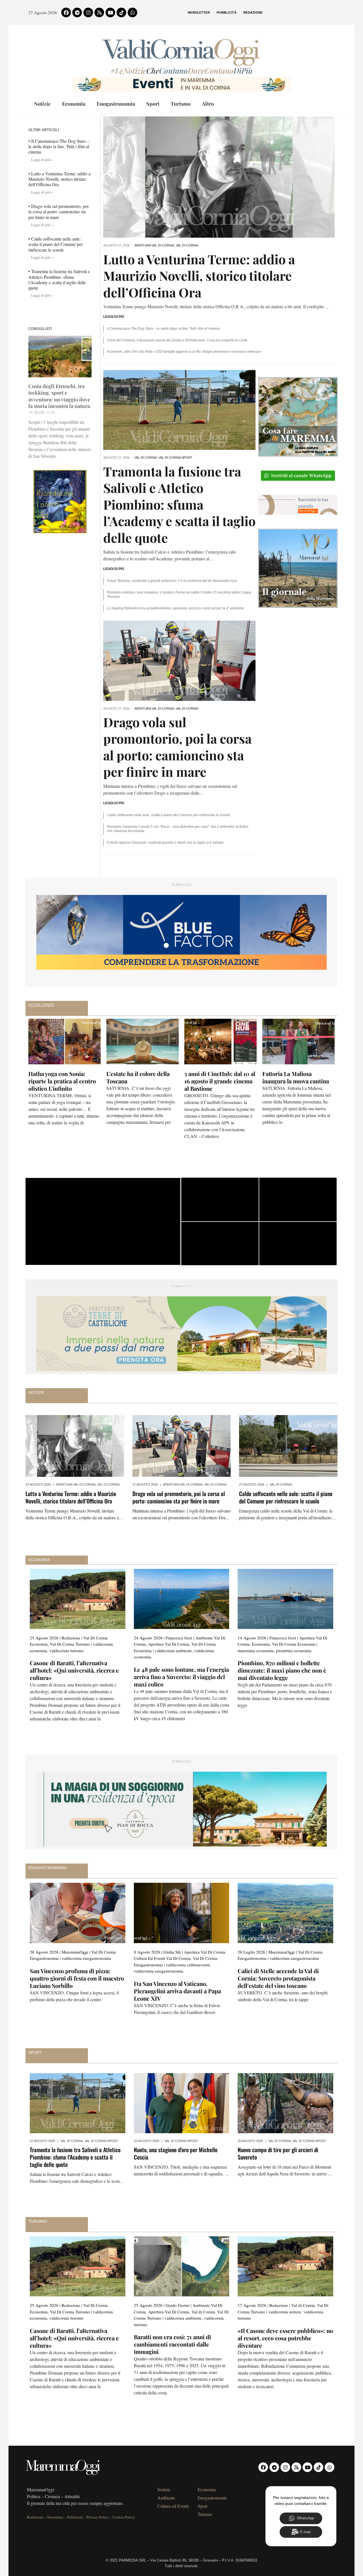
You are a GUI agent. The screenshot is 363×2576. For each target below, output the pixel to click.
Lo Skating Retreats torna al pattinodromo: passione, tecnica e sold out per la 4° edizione (175, 608)
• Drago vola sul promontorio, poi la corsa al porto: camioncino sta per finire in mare (58, 211)
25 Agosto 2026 (44, 1638)
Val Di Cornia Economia (294, 1644)
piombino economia (294, 1650)
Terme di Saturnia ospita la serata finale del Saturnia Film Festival (219, 1081)
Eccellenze (41, 1005)
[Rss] (99, 12)
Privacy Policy (98, 2517)
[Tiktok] (121, 12)
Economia (74, 104)
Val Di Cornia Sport (175, 458)
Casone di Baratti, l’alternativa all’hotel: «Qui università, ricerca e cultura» (74, 1670)
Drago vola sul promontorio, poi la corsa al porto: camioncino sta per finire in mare (177, 747)
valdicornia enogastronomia (86, 1958)
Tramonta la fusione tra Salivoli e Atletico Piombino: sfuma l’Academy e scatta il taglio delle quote (179, 504)
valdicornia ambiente (173, 1650)
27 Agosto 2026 (38, 1484)
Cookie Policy (124, 2517)
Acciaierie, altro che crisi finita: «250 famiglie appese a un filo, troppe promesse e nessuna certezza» (184, 352)
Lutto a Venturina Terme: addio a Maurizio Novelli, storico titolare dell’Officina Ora (199, 276)
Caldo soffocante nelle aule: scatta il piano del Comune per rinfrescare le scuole (168, 815)
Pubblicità (227, 12)
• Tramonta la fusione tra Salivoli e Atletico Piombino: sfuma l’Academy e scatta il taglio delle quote (59, 279)
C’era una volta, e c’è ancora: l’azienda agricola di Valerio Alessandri (64, 1081)
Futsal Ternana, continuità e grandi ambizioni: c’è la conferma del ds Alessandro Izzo (172, 581)
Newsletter (199, 12)
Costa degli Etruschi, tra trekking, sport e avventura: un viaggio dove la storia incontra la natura (59, 396)
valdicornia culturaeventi (188, 1965)
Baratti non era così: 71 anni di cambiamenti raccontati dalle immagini (172, 2344)
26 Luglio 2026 (251, 1952)
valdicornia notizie (285, 2312)
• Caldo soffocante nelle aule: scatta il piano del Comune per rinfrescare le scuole (55, 244)
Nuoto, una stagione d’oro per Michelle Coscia (176, 2153)
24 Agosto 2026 (148, 1638)
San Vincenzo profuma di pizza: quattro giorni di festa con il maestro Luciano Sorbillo (77, 1978)
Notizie (42, 104)
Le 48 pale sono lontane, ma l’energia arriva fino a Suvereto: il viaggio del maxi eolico (181, 1677)
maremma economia (256, 1650)
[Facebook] (66, 12)
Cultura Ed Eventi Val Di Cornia (162, 1958)
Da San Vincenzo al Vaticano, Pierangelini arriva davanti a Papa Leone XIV (177, 1991)
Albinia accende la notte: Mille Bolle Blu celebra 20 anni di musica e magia (140, 1081)
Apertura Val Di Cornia (154, 245)
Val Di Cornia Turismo (70, 1644)
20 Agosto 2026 (250, 2141)
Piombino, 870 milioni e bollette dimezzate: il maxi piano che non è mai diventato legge (282, 1670)
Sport (153, 104)
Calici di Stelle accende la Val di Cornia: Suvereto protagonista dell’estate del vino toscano (278, 1978)
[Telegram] (77, 12)
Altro (208, 104)
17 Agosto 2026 (252, 2305)
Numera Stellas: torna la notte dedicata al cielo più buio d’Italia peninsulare (295, 1081)
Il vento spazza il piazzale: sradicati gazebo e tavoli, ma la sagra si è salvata (165, 843)
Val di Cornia (187, 245)
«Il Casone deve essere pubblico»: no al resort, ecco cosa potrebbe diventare (285, 2338)
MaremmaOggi (75, 1952)
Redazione (253, 12)
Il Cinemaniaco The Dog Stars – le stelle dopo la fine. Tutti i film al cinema (163, 329)
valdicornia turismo (67, 1650)
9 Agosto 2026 (147, 1952)
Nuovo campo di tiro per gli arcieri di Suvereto (278, 2153)
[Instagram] (88, 12)
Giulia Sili (172, 1952)
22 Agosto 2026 (146, 2141)
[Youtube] (110, 12)
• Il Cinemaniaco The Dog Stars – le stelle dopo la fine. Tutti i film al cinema (59, 146)
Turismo (181, 104)
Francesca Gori (179, 1638)
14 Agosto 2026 (252, 1638)
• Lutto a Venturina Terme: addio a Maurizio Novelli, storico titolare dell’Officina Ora (59, 179)
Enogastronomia (116, 104)
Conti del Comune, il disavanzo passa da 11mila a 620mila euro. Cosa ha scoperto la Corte (177, 340)
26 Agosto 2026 (44, 1952)
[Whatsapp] (132, 12)
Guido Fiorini (178, 2305)
